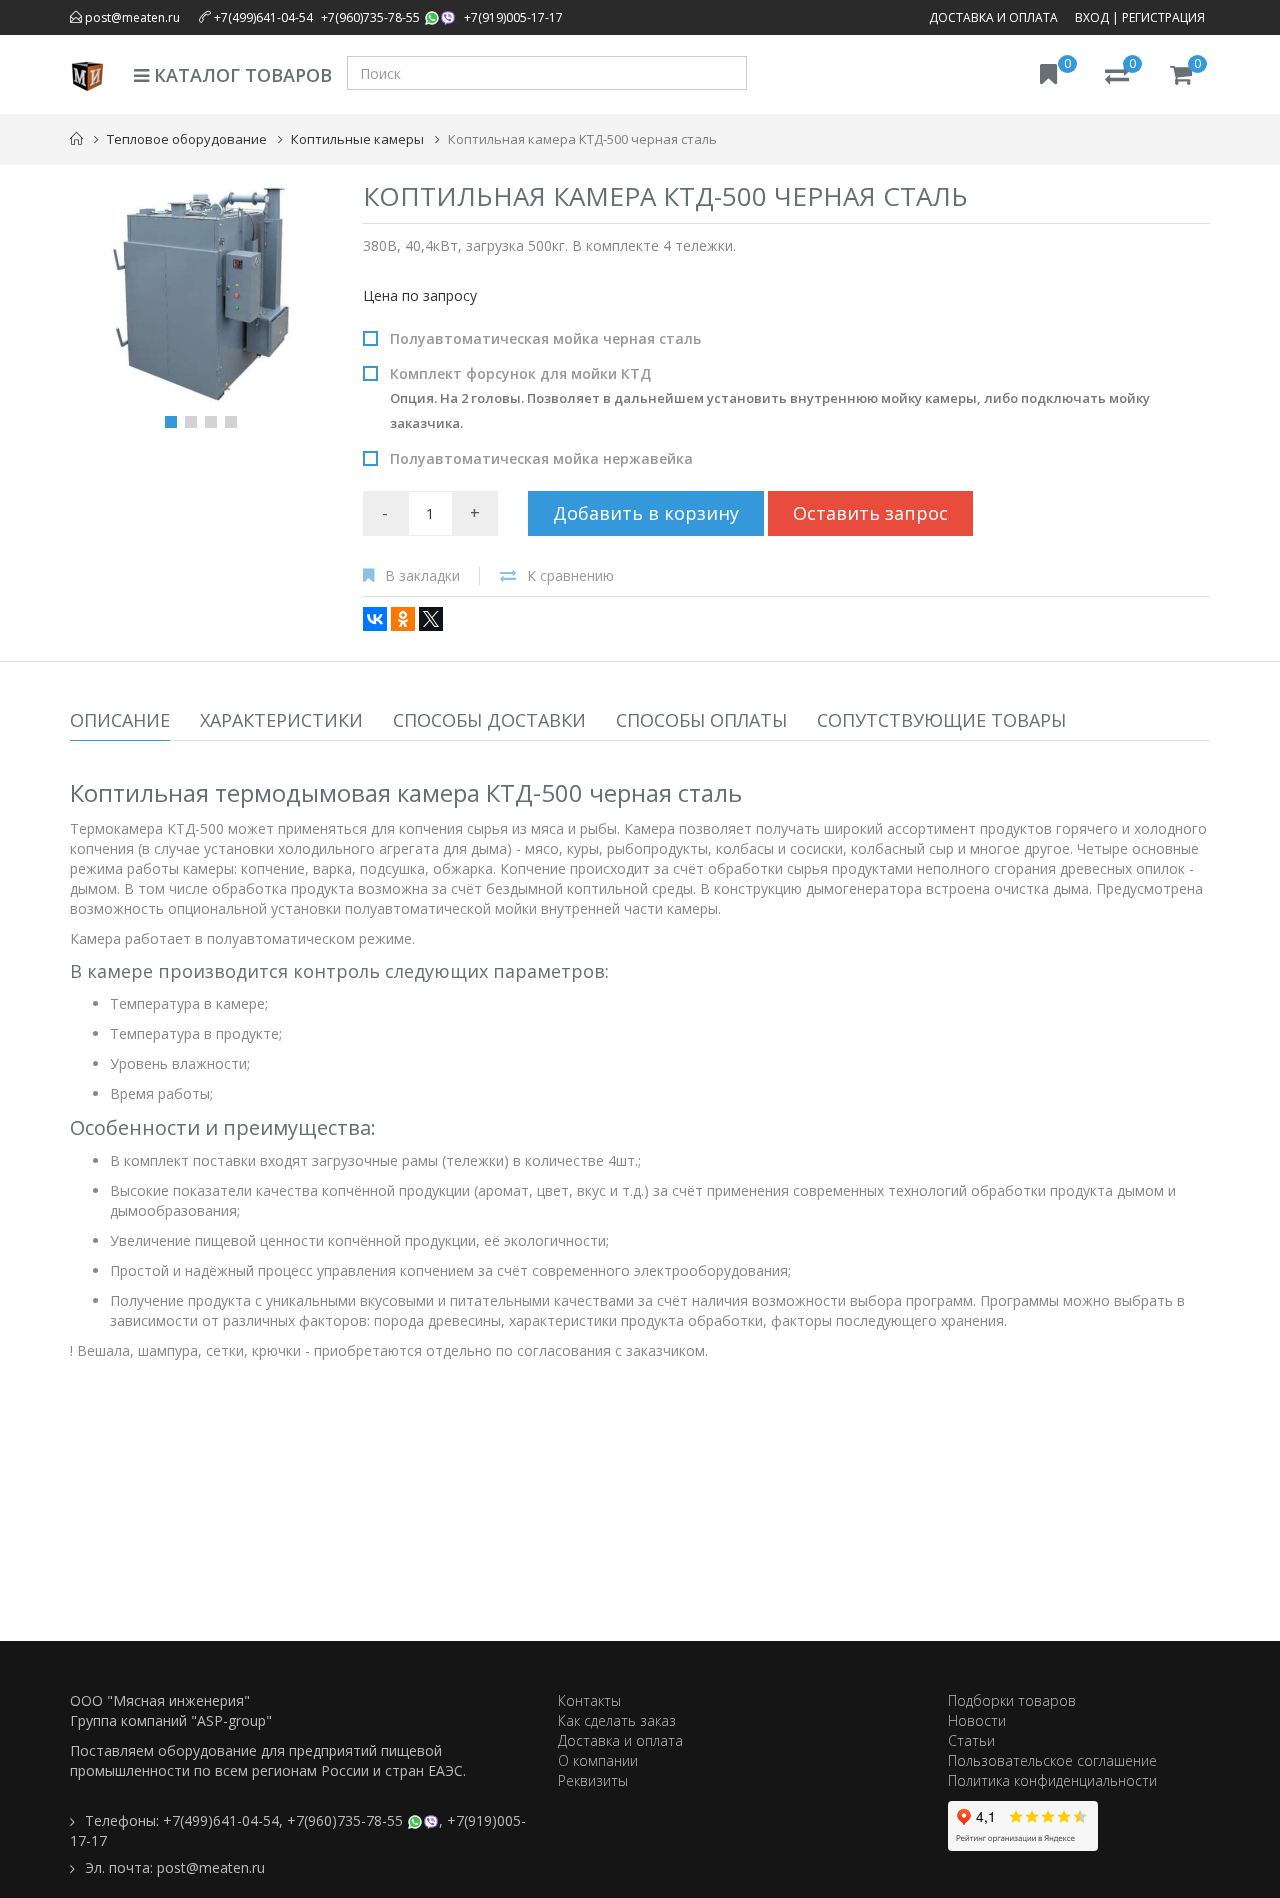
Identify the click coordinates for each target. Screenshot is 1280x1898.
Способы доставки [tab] (489, 720)
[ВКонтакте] (375, 619)
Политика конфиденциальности (1052, 1780)
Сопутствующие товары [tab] (941, 720)
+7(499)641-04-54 (263, 17)
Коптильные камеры (357, 139)
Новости (977, 1720)
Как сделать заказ (617, 1720)
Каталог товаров (240, 75)
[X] (431, 619)
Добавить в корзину (646, 513)
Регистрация (1163, 17)
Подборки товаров (1012, 1700)
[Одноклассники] (403, 619)
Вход (1092, 17)
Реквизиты (593, 1780)
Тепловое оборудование (187, 139)
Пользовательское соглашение (1052, 1760)
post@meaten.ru (131, 17)
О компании (598, 1760)
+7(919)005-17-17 (513, 17)
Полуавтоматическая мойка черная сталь (545, 338)
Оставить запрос (870, 513)
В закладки (422, 575)
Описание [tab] (120, 720)
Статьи (971, 1740)
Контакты (589, 1700)
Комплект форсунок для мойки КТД (770, 398)
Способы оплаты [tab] (701, 720)
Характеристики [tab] (281, 720)
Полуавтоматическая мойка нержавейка (541, 458)
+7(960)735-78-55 (370, 17)
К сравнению (570, 575)
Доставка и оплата (993, 17)
